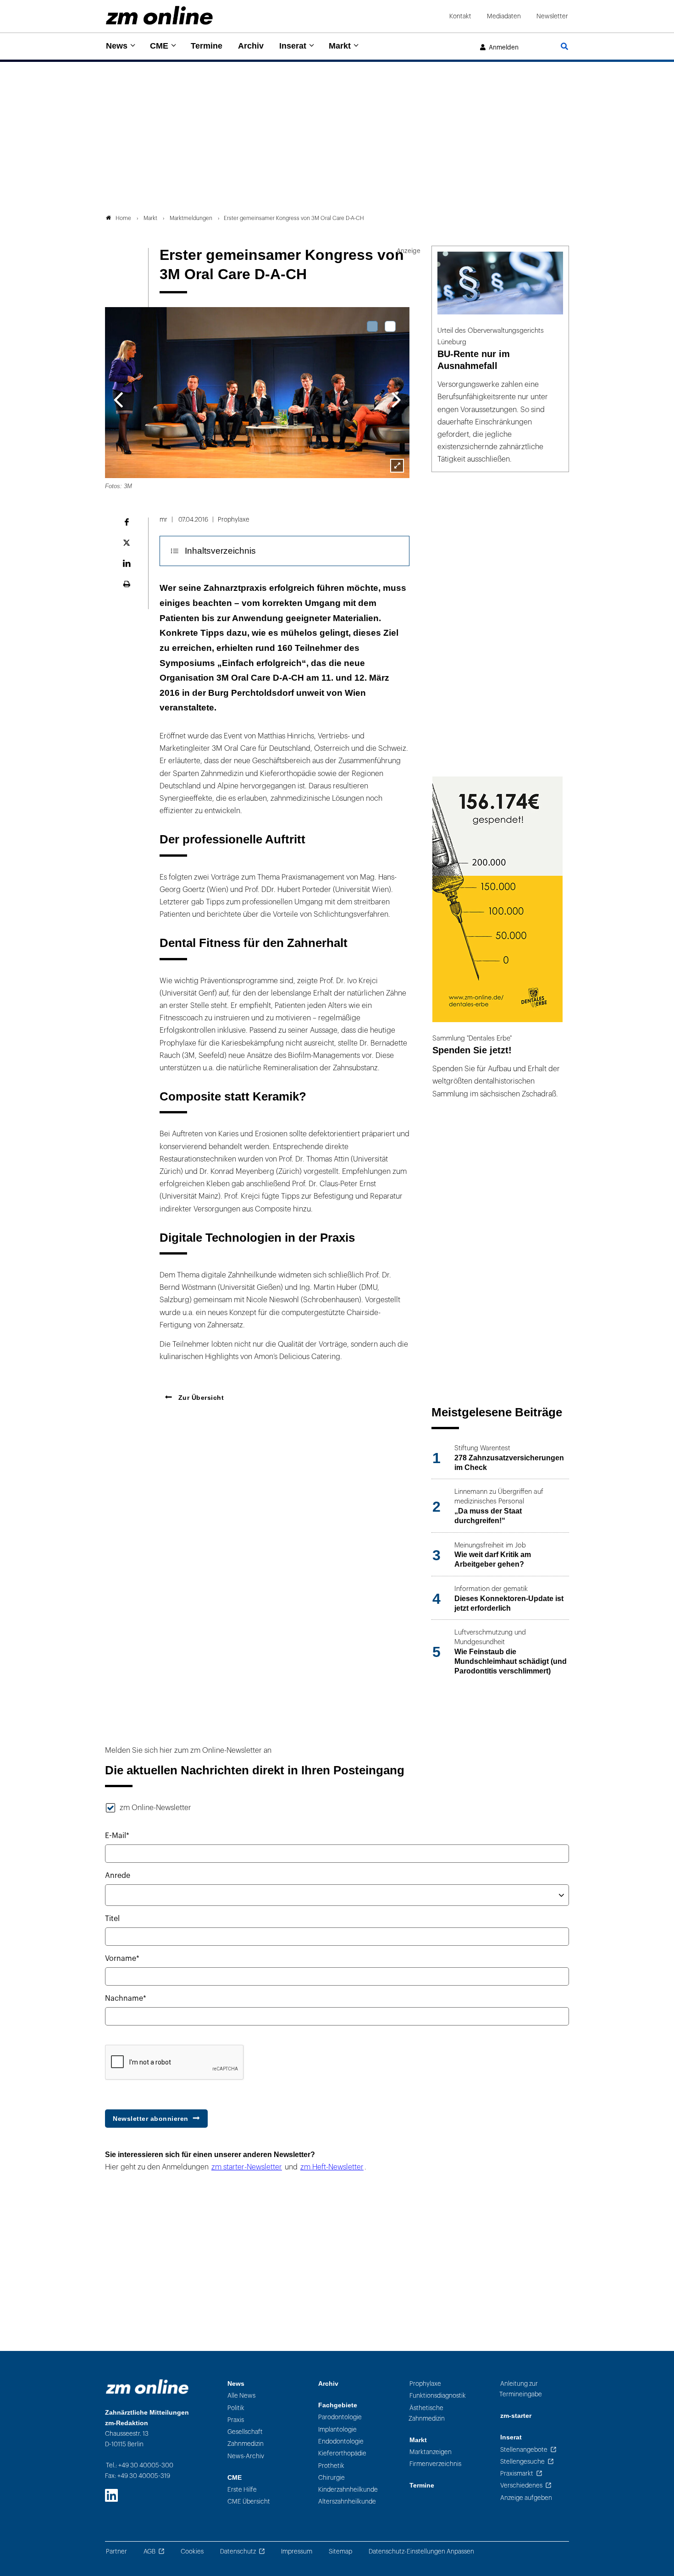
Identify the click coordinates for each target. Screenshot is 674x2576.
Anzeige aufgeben (526, 2498)
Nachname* (126, 1998)
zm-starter (516, 2416)
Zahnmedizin (246, 2444)
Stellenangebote (524, 2450)
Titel (112, 1919)
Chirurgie (331, 2478)
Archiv (251, 46)
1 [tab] (372, 326)
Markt (340, 46)
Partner (116, 2551)
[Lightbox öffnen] (397, 466)
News (117, 46)
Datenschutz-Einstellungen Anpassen (421, 2551)
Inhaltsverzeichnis (220, 551)
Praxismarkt (517, 2474)
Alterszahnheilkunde (347, 2502)
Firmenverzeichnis (435, 2464)
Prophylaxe (425, 2384)
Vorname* (122, 1959)
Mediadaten (504, 16)
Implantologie (337, 2430)
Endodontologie (341, 2441)
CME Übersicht (249, 2502)
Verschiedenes (521, 2485)
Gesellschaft (245, 2432)
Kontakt (460, 16)
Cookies (192, 2551)
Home (123, 218)
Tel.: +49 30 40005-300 (140, 2465)
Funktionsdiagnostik (438, 2396)
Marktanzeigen (431, 2452)
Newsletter (552, 16)
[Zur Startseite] (159, 15)
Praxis (236, 2420)
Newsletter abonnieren (151, 2119)
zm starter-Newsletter (247, 2167)
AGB (149, 2551)
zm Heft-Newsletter (332, 2167)
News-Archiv (246, 2456)
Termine (207, 46)
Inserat (293, 46)
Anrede (118, 1876)
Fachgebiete (338, 2405)
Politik (236, 2408)
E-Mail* (117, 1836)
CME (159, 46)
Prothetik (331, 2466)
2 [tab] (390, 326)
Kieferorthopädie (342, 2453)
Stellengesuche (522, 2462)
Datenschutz (238, 2551)
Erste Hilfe (242, 2490)
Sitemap (340, 2551)
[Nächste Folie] (396, 399)
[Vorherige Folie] (118, 399)
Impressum (297, 2551)
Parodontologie (340, 2417)
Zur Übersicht (200, 1398)
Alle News (241, 2396)
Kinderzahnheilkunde (348, 2490)
